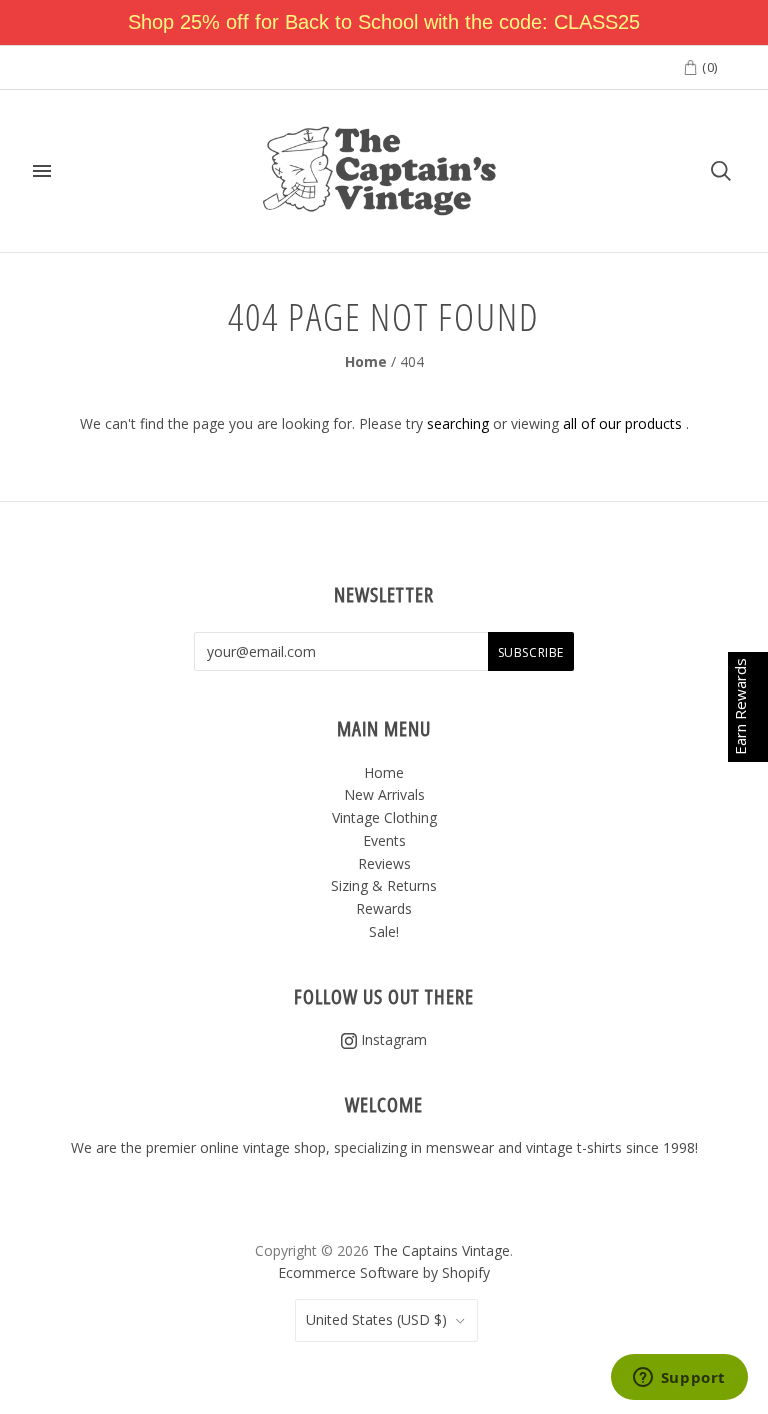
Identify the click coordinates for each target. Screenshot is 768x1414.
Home (366, 361)
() (708, 67)
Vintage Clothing (384, 817)
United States (376, 1319)
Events (384, 840)
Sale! (384, 931)
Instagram (392, 1039)
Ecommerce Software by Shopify (384, 1272)
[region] (384, 22)
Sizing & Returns (384, 885)
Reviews (384, 863)
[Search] (721, 171)
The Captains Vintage (441, 1250)
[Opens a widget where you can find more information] (679, 1379)
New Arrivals (384, 794)
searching (458, 423)
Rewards (384, 908)
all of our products (622, 423)
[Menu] (42, 171)
